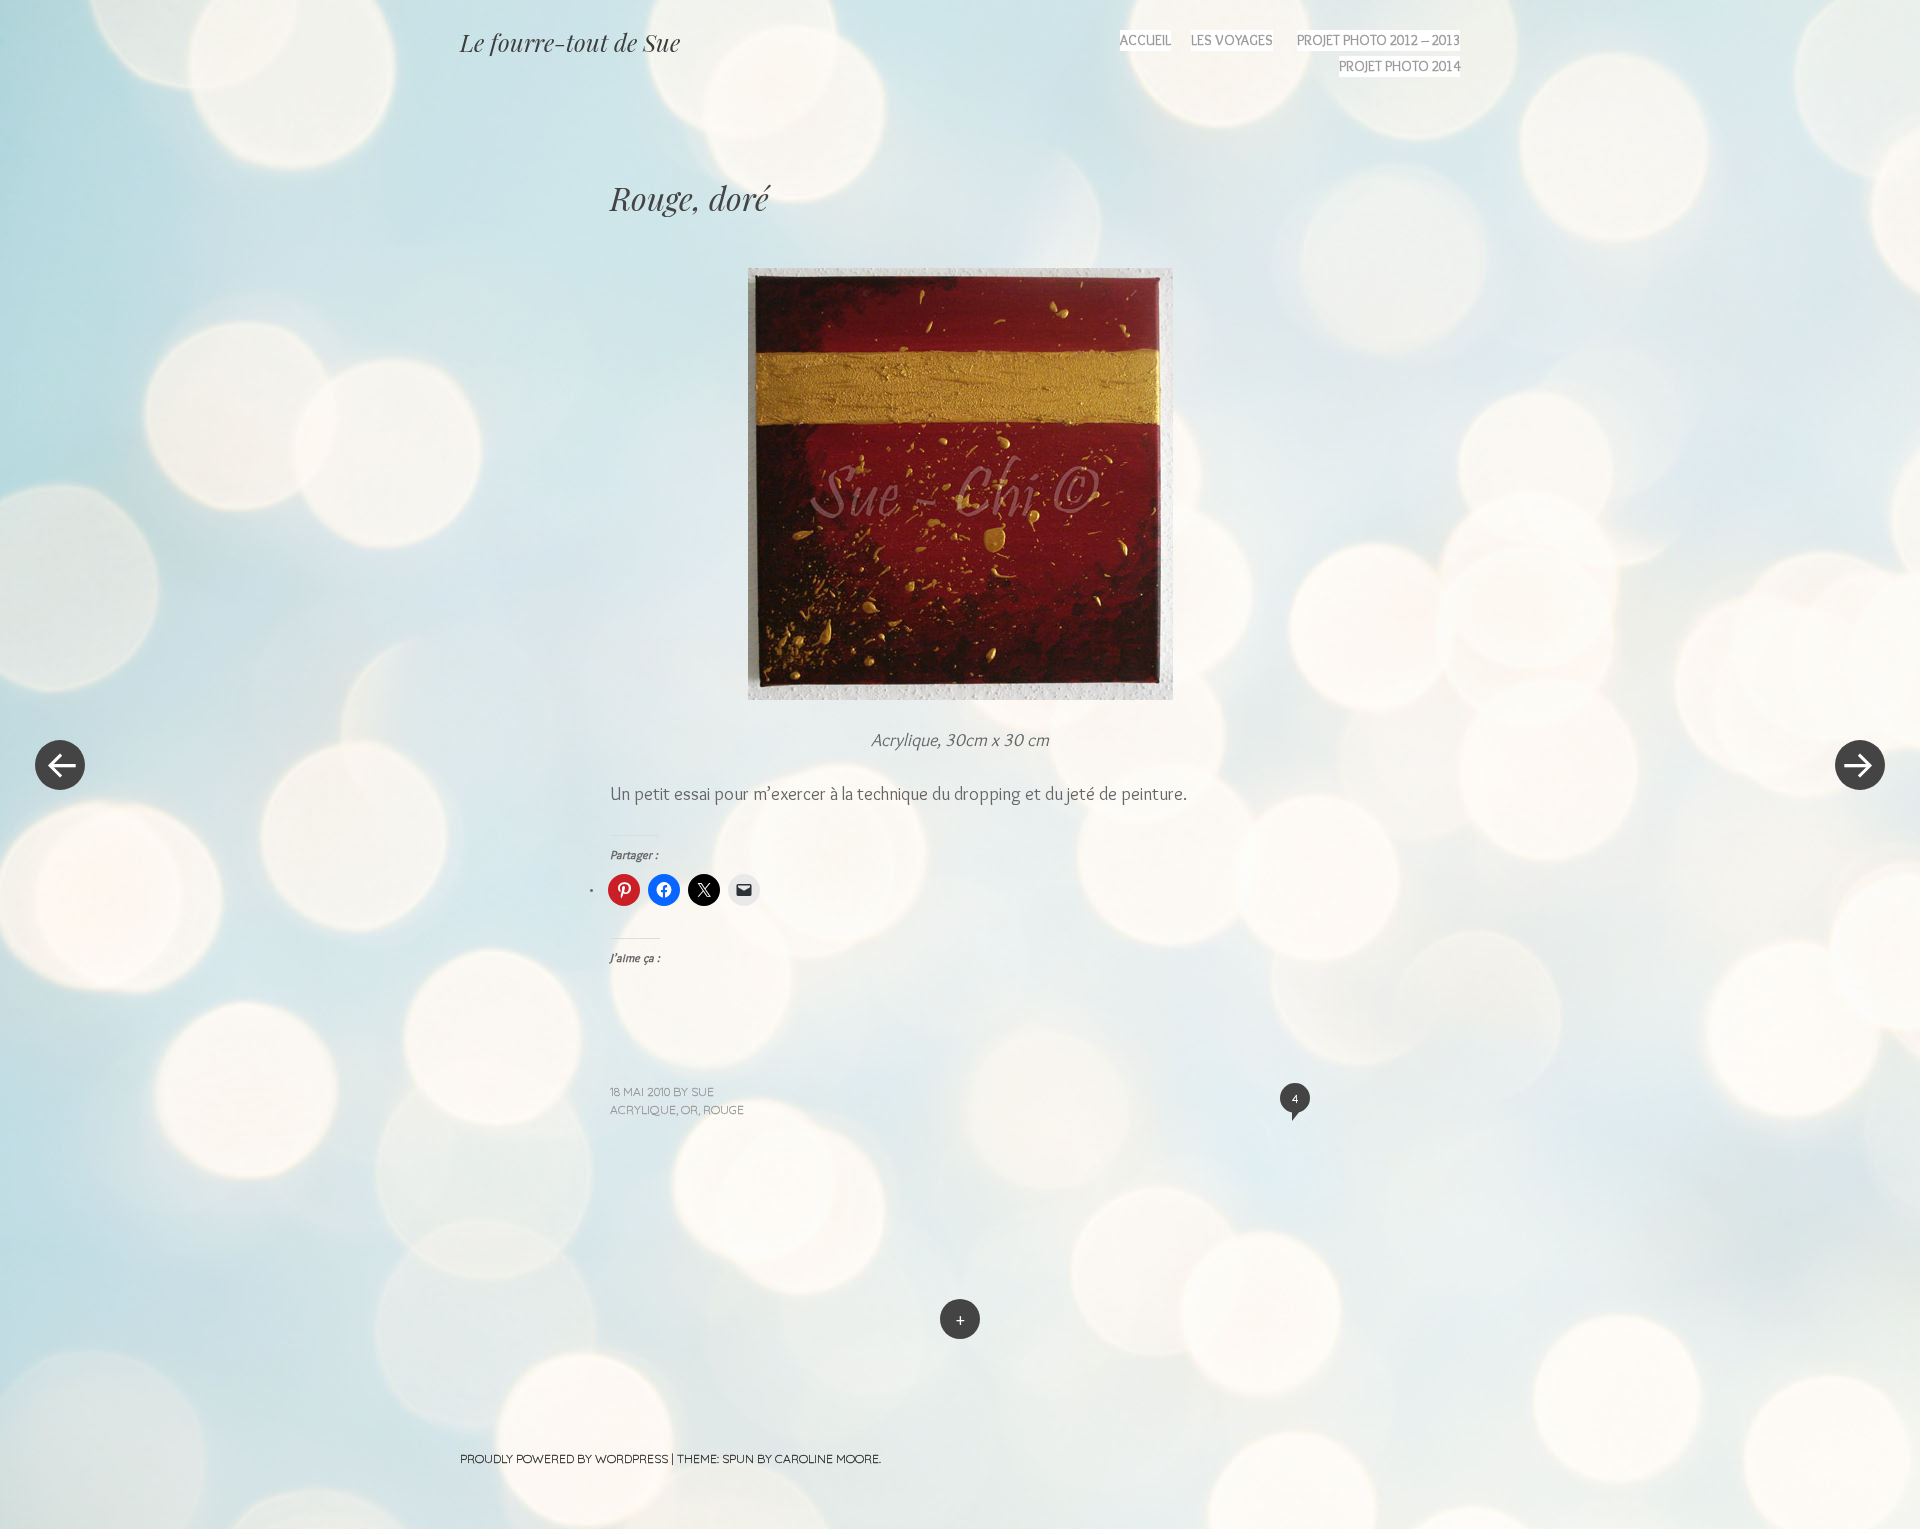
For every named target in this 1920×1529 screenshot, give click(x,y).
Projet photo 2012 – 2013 (1378, 40)
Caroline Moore (827, 1458)
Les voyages (1232, 40)
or (689, 1109)
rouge (723, 1109)
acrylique (643, 1109)
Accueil (1145, 40)
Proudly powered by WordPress (564, 1458)
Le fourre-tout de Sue (570, 42)
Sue (702, 1091)
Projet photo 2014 (1399, 66)
